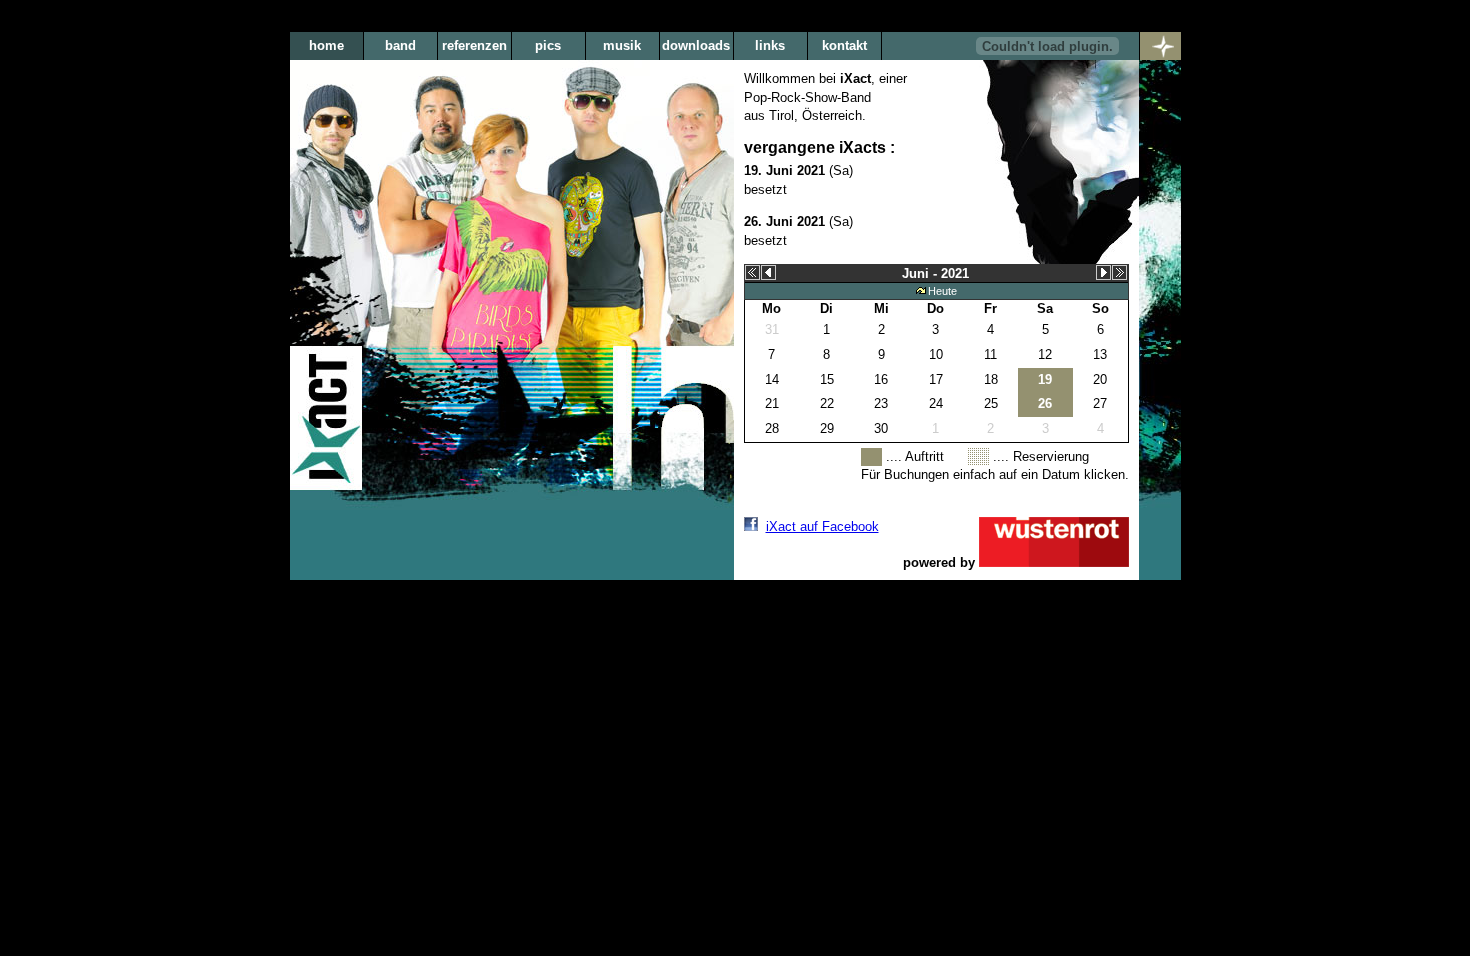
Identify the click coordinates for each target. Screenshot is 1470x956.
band (400, 45)
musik (622, 45)
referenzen (474, 45)
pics (548, 45)
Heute (942, 291)
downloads (696, 45)
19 (1045, 379)
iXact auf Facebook (822, 526)
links (770, 45)
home (326, 45)
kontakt (844, 45)
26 (1045, 403)
